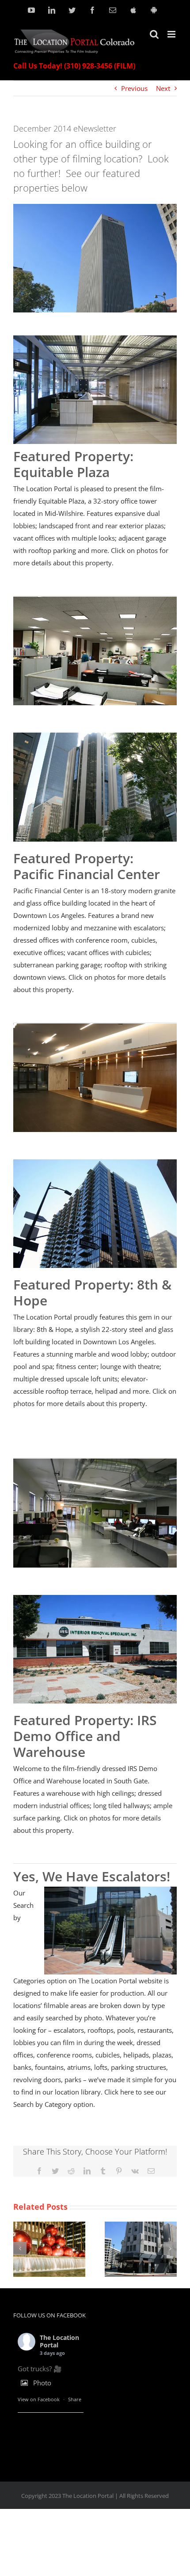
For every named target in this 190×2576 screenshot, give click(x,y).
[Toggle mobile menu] (172, 34)
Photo (42, 2383)
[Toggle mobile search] (154, 34)
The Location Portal (59, 2341)
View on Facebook (39, 2399)
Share (75, 2399)
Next (163, 88)
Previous (134, 88)
